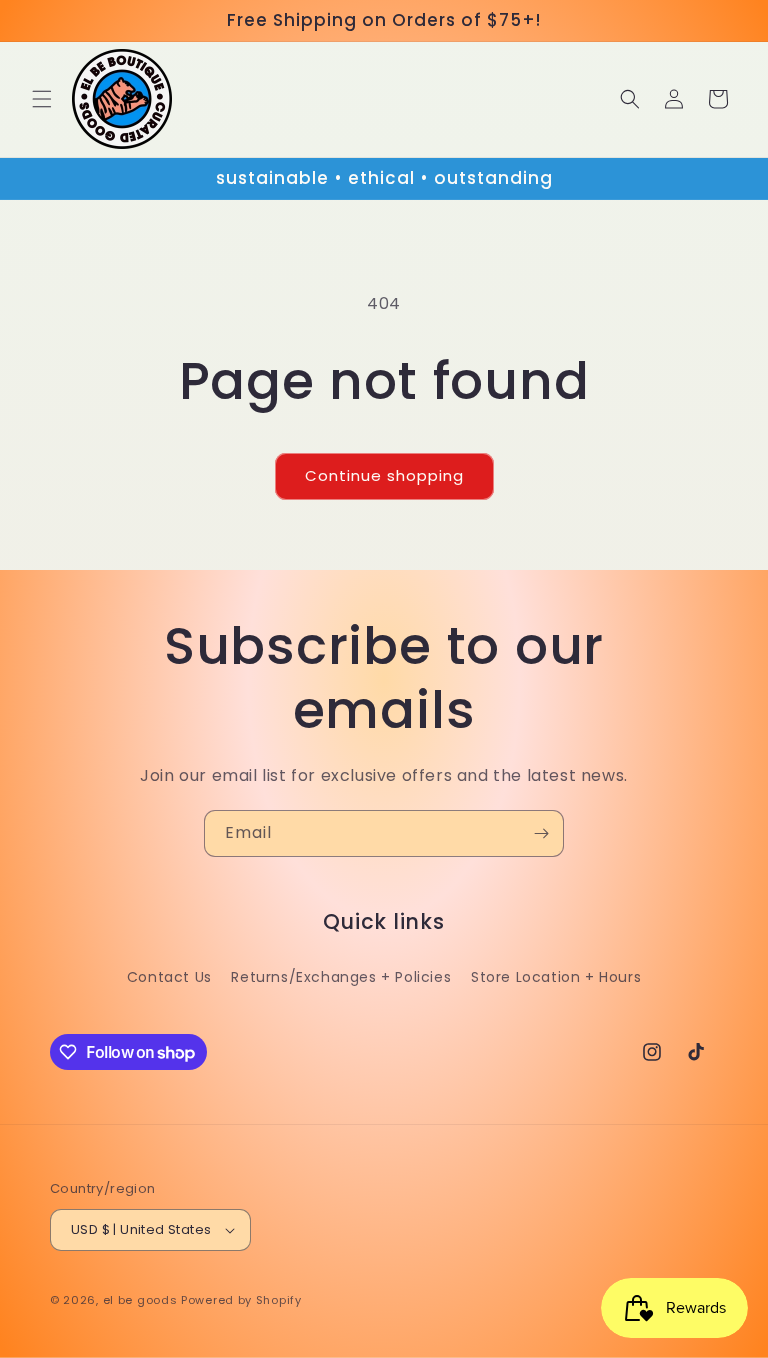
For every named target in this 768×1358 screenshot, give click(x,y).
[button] (42, 99)
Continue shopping (384, 475)
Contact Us (169, 977)
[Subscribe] (541, 833)
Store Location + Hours (556, 977)
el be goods (140, 1300)
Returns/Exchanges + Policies (341, 977)
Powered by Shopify (241, 1300)
